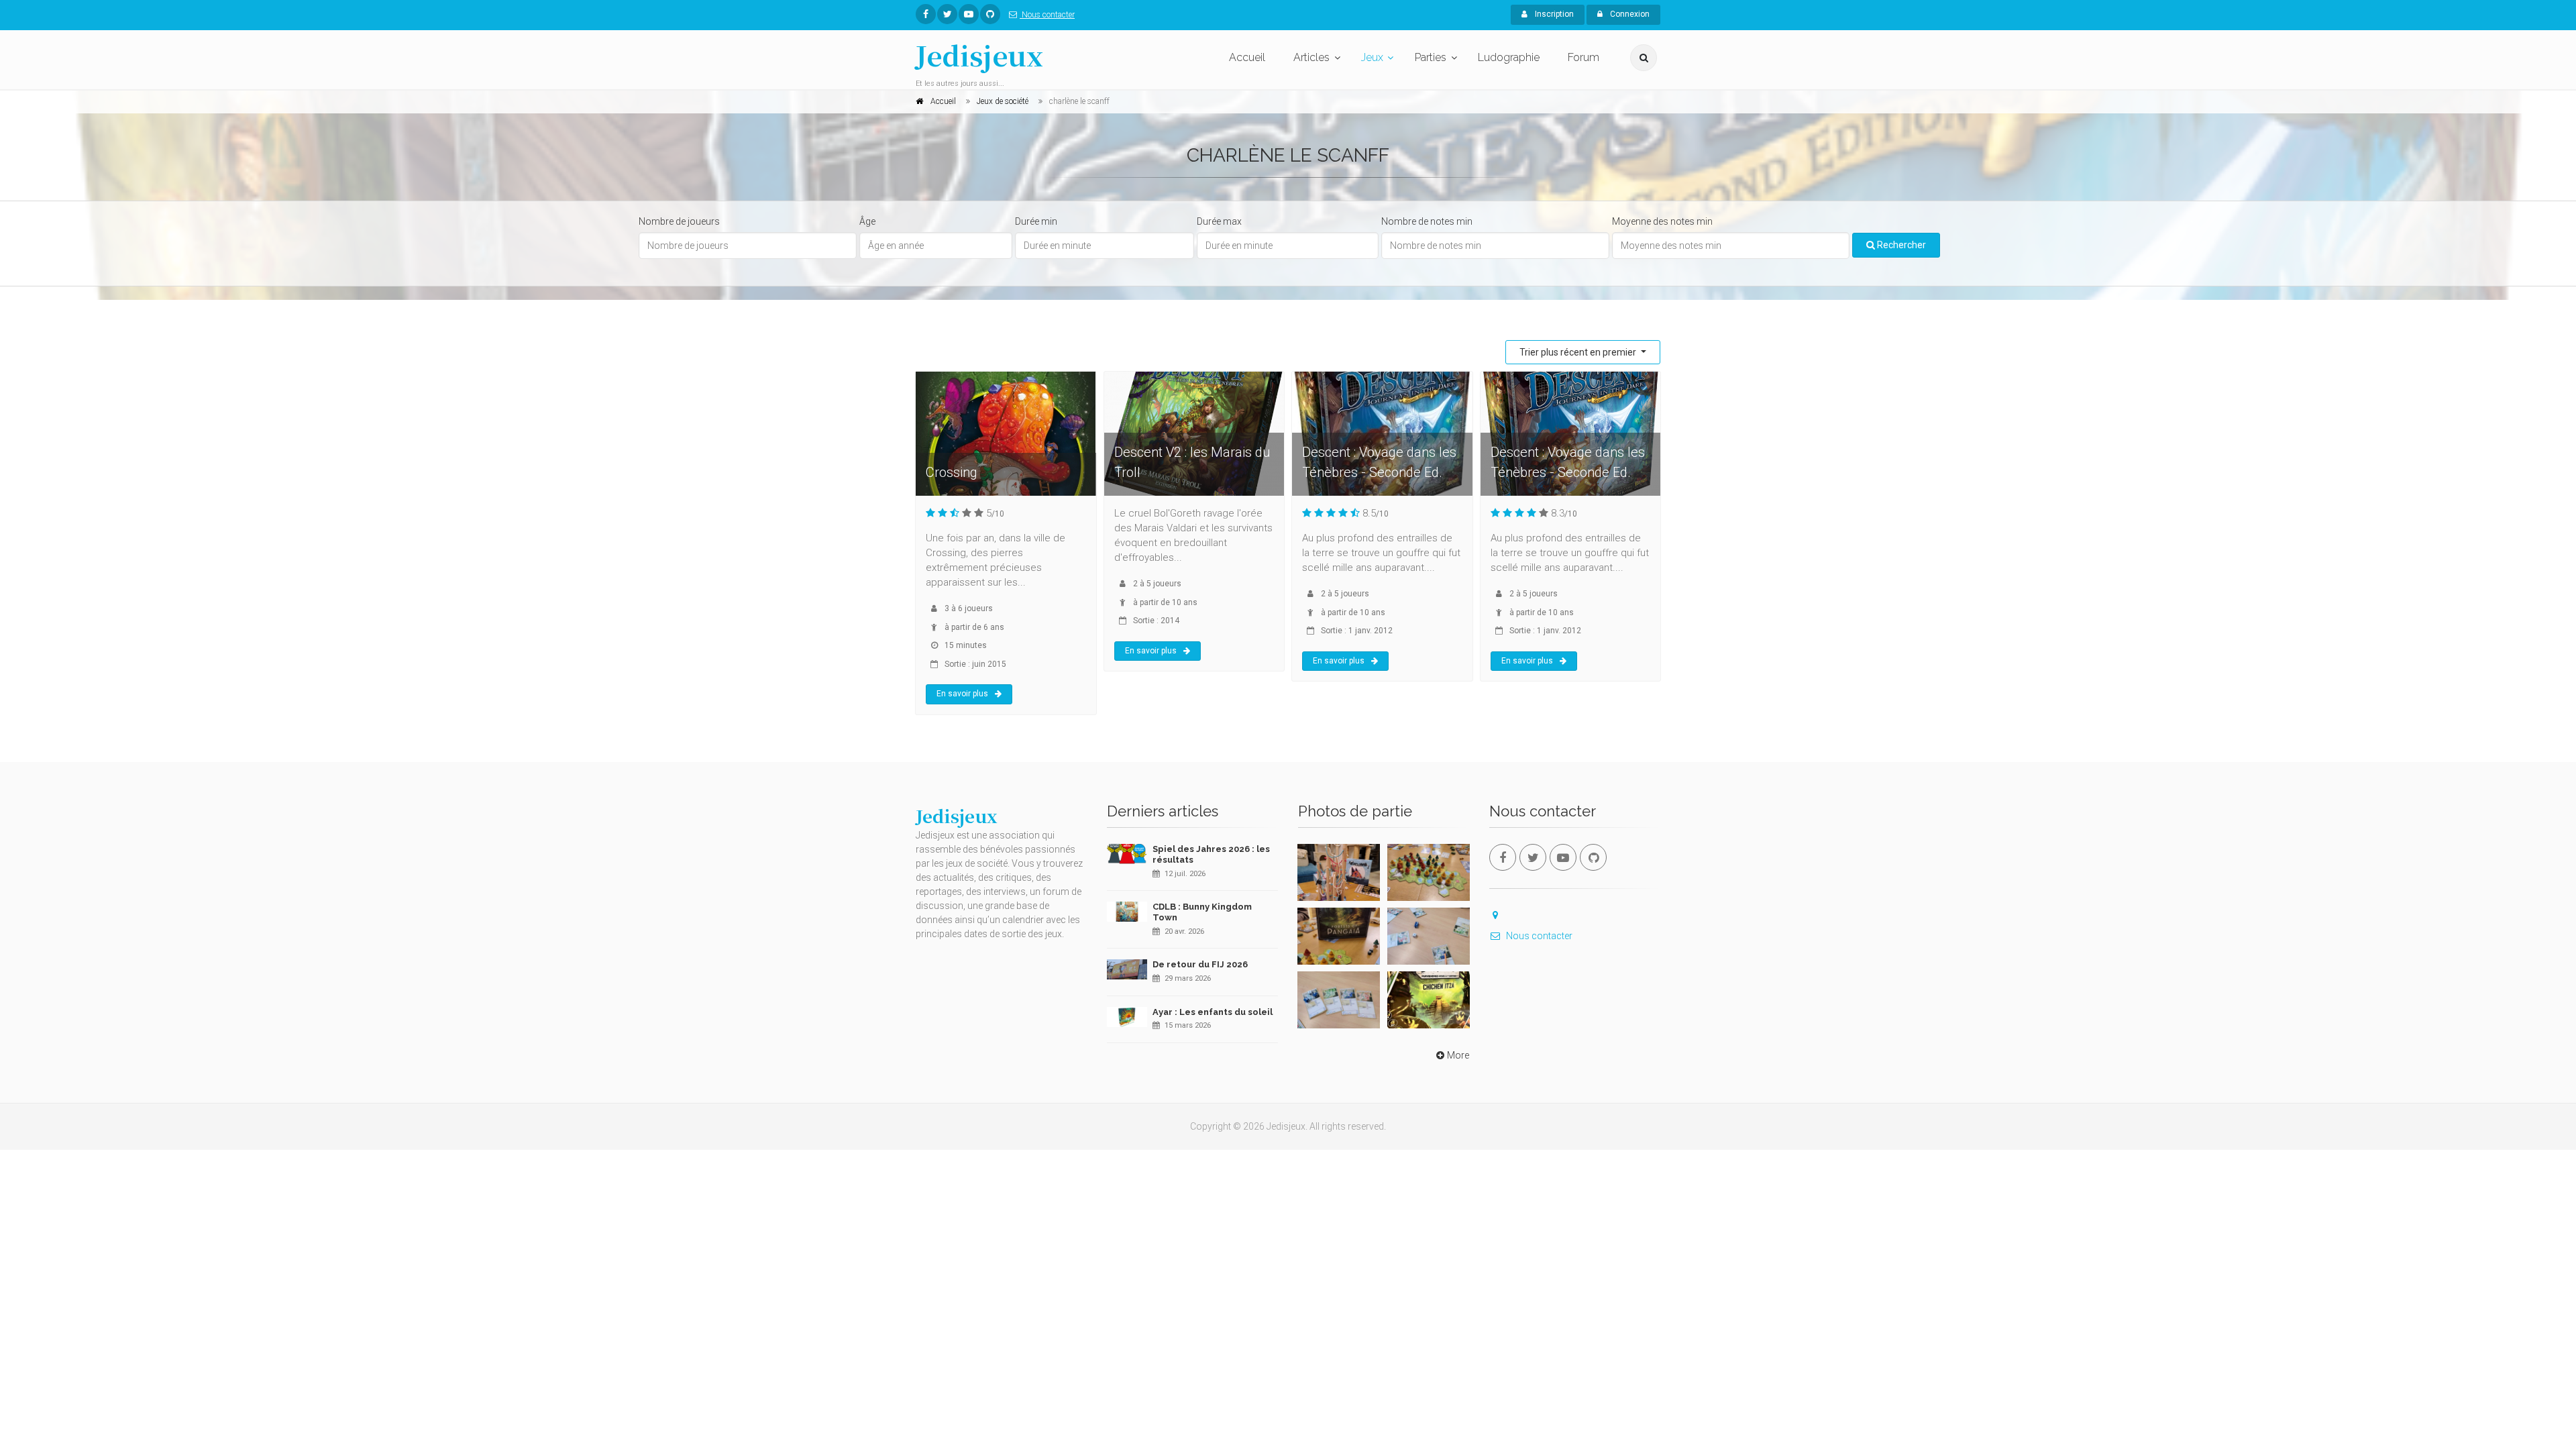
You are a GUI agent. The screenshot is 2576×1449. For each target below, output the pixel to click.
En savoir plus (962, 694)
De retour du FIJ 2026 (1200, 964)
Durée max (1219, 221)
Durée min (1036, 221)
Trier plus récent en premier (1579, 352)
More (1458, 1055)
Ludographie (1509, 57)
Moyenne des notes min (1662, 221)
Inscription (1553, 14)
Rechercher (1900, 245)
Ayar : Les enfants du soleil (1213, 1012)
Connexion (1629, 14)
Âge (867, 221)
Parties (1431, 57)
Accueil (1247, 57)
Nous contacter (1047, 15)
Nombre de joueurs (679, 221)
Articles (1311, 57)
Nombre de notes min (1427, 221)
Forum (1584, 57)
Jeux (1372, 57)
